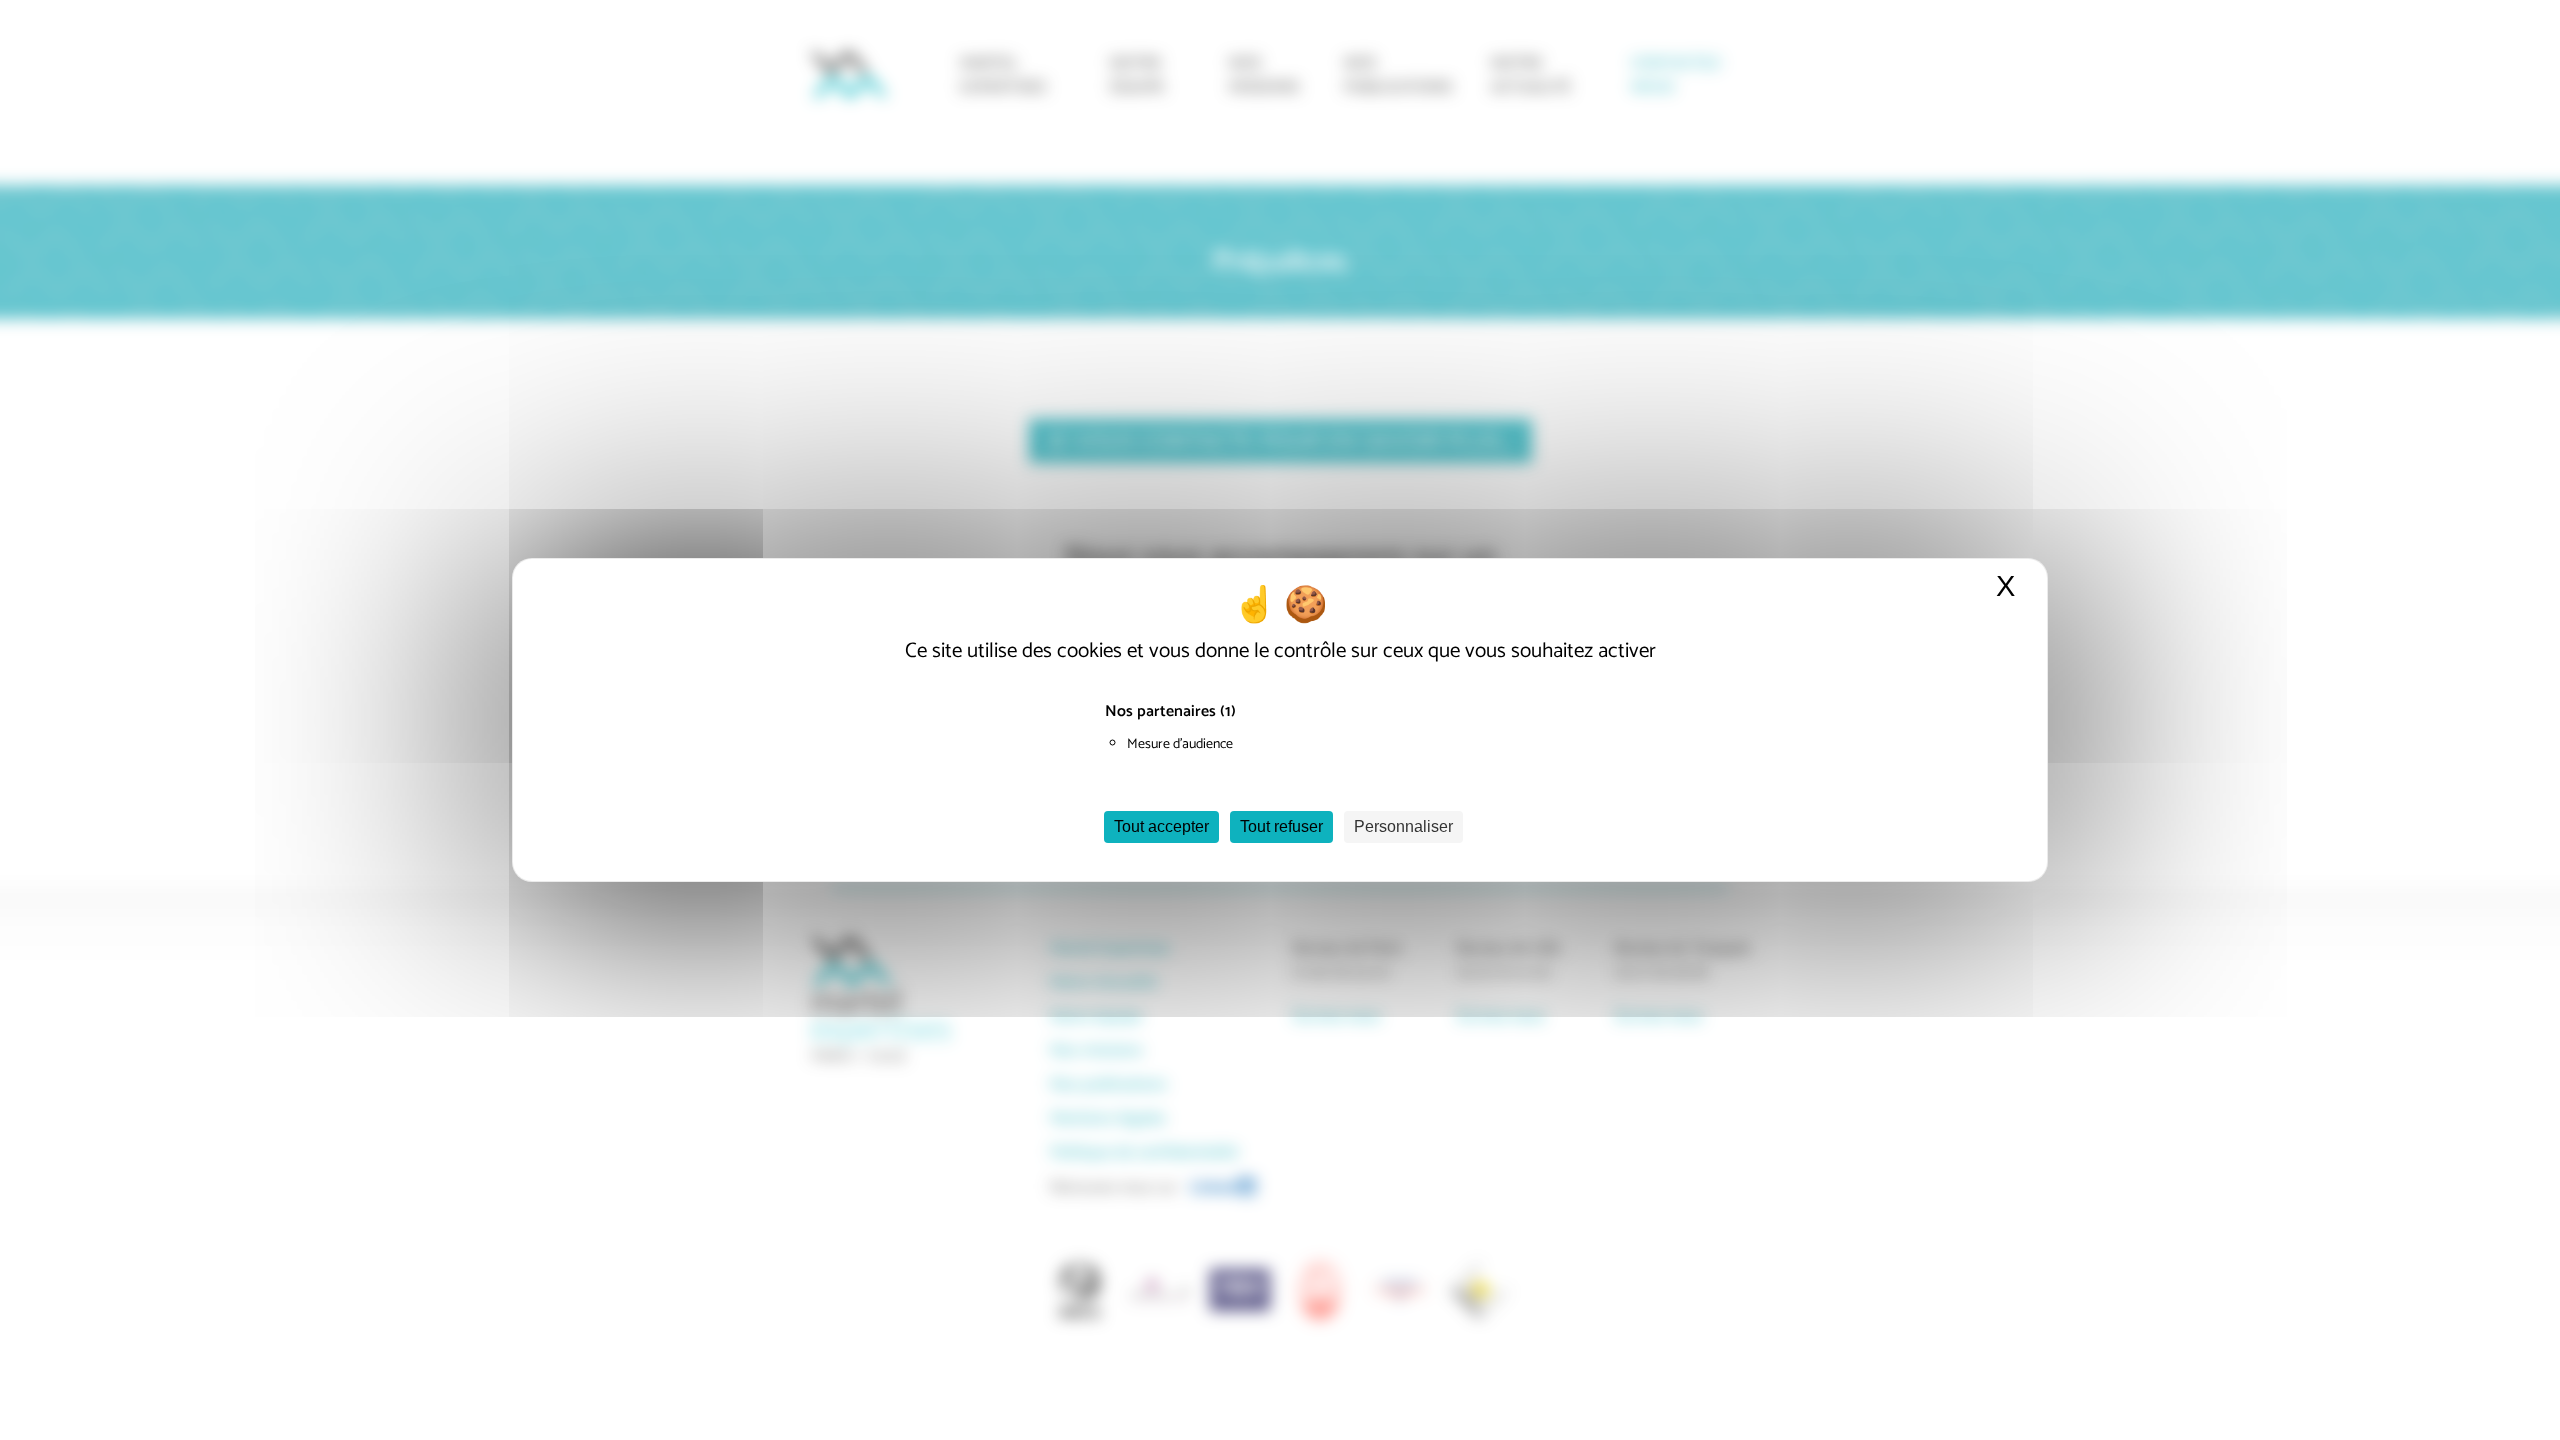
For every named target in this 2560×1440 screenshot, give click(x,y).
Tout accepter (1161, 826)
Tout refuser (1281, 826)
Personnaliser (1403, 826)
